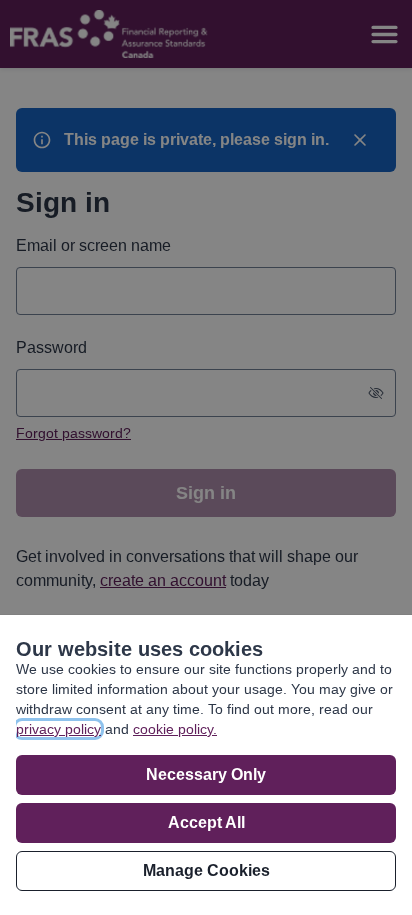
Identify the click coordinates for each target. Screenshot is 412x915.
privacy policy (58, 729)
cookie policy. (175, 729)
